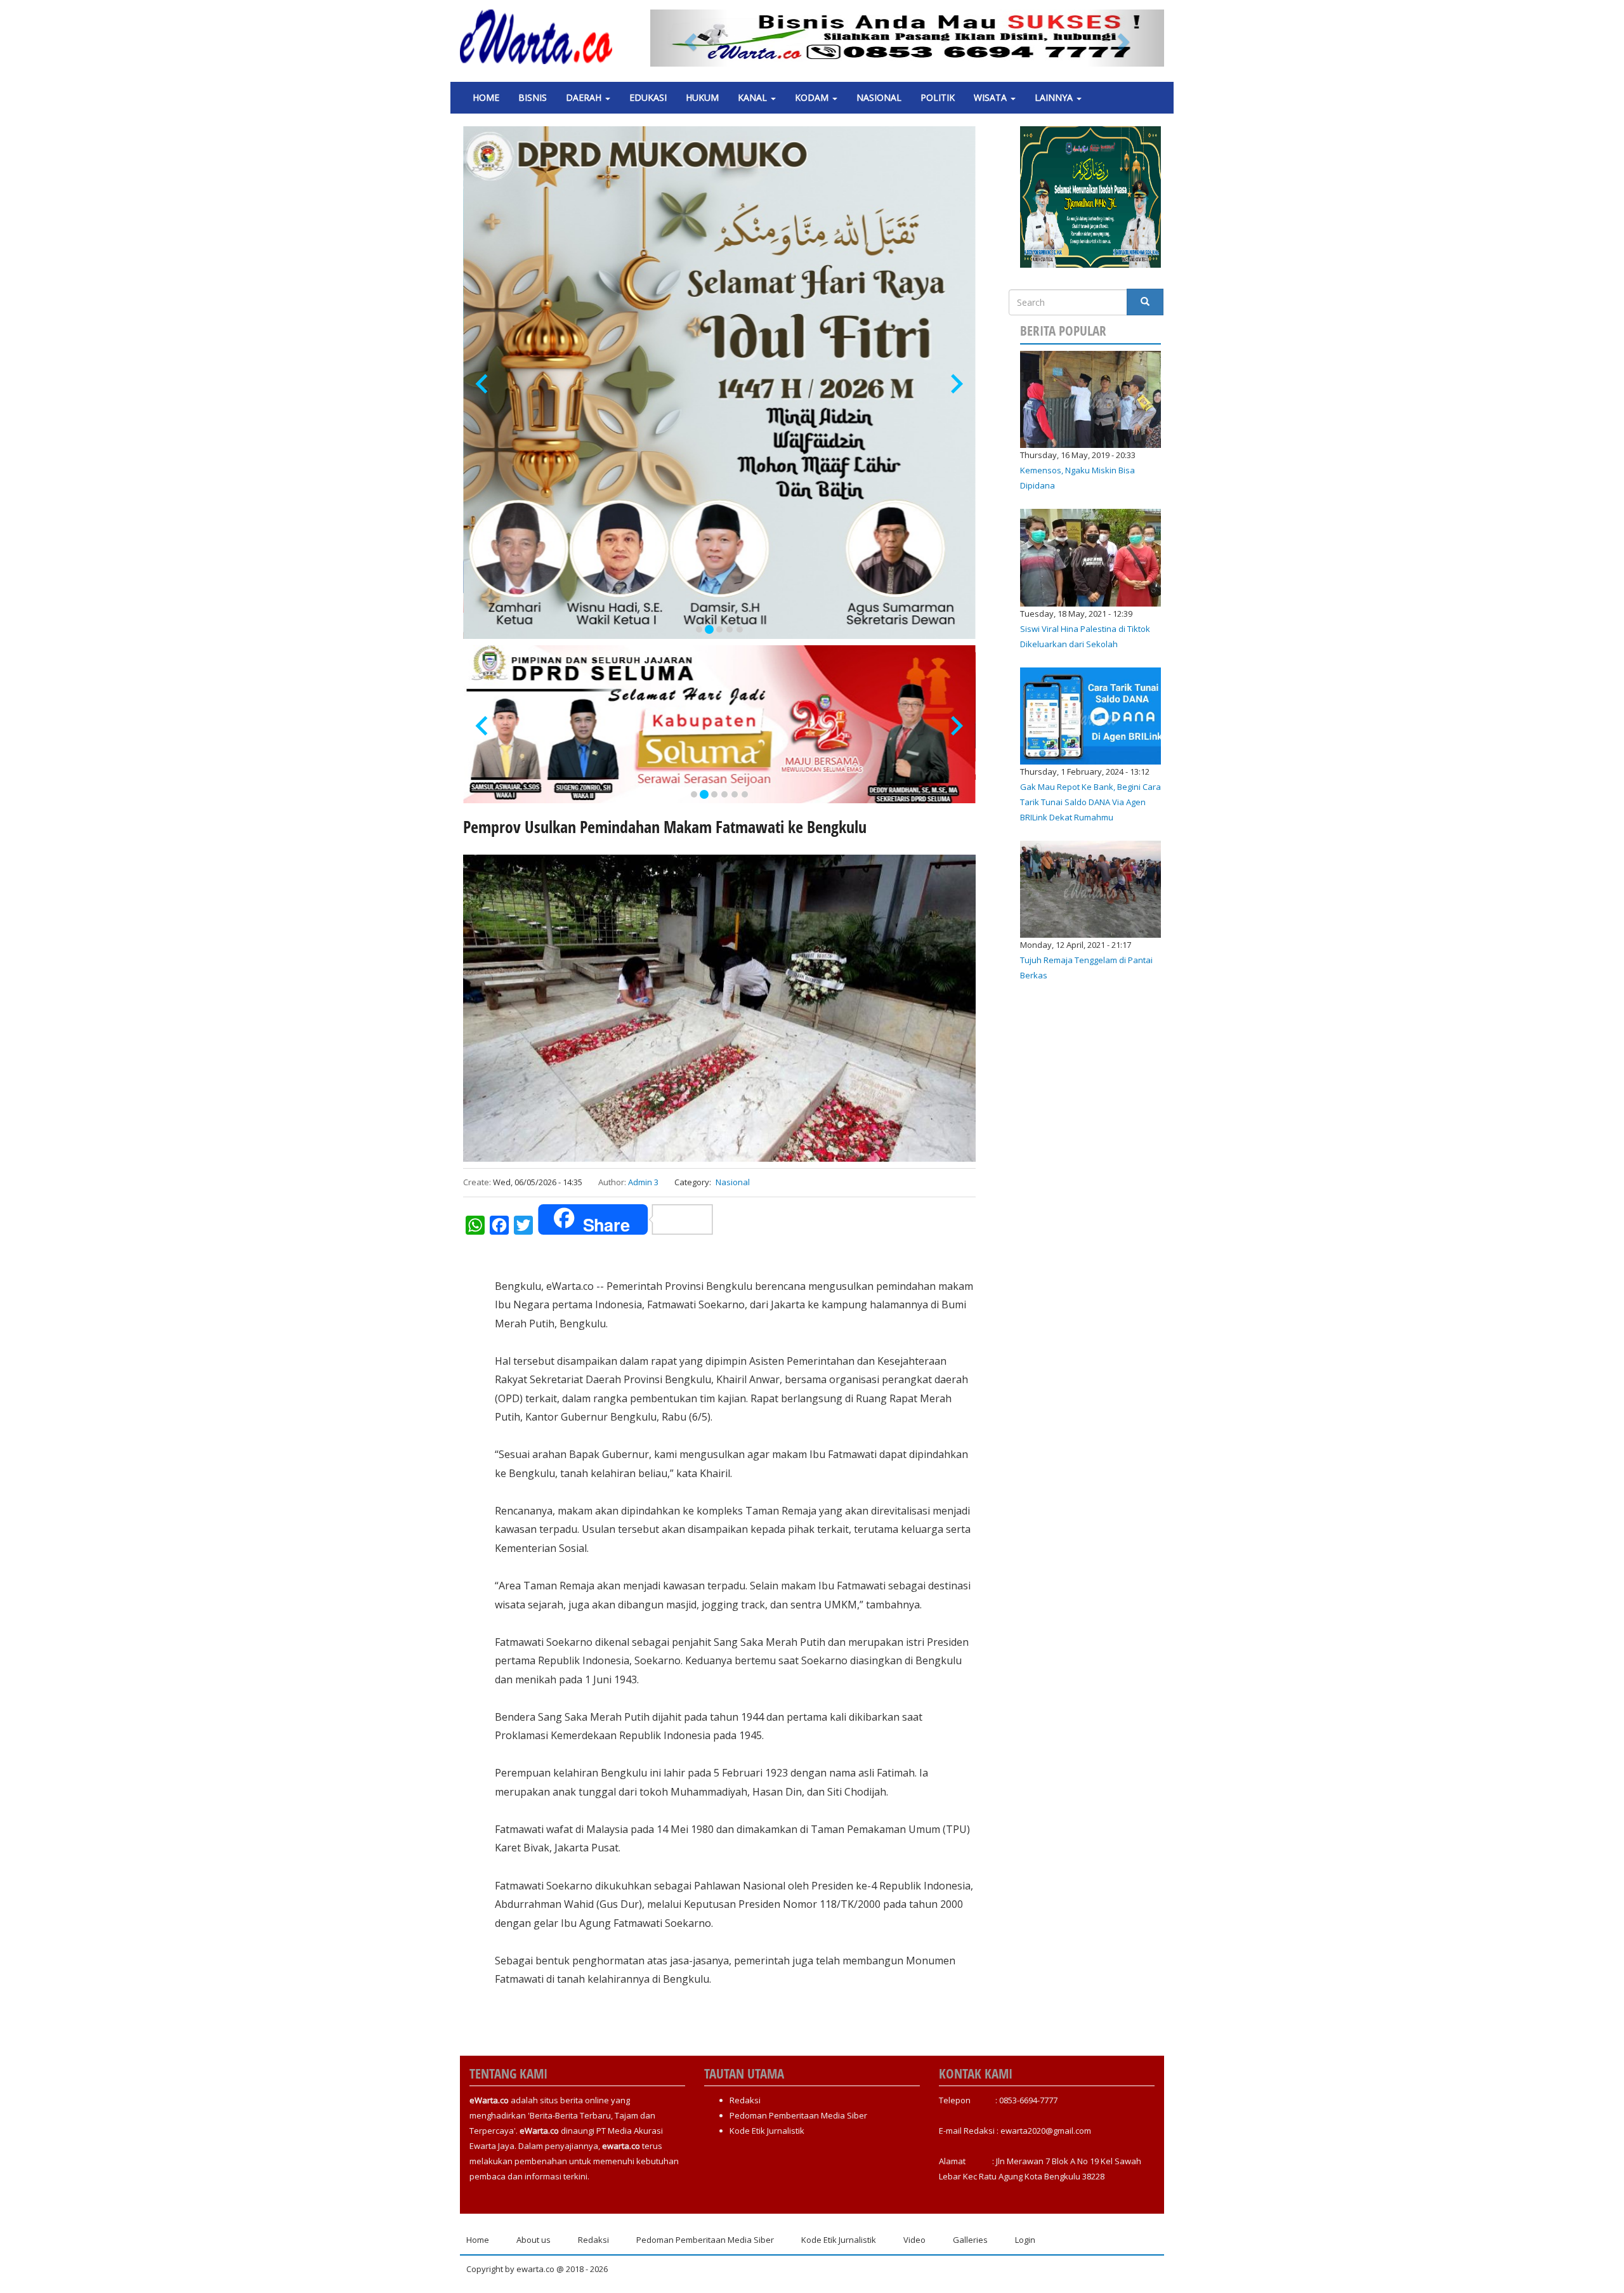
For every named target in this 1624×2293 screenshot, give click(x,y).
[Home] (541, 37)
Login (1025, 2240)
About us (534, 2240)
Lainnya (1055, 97)
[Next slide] (956, 384)
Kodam (813, 97)
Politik (938, 97)
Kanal (754, 97)
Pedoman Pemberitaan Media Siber (798, 2115)
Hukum (702, 97)
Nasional (879, 97)
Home (486, 97)
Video (914, 2240)
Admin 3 (643, 1182)
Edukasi (648, 97)
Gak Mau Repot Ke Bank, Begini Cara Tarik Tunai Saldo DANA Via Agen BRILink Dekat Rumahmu (1090, 802)
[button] (689, 38)
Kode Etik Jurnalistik (767, 2131)
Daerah (585, 97)
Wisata (992, 97)
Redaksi (745, 2100)
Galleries (970, 2240)
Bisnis (533, 97)
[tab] (699, 629)
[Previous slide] (483, 384)
